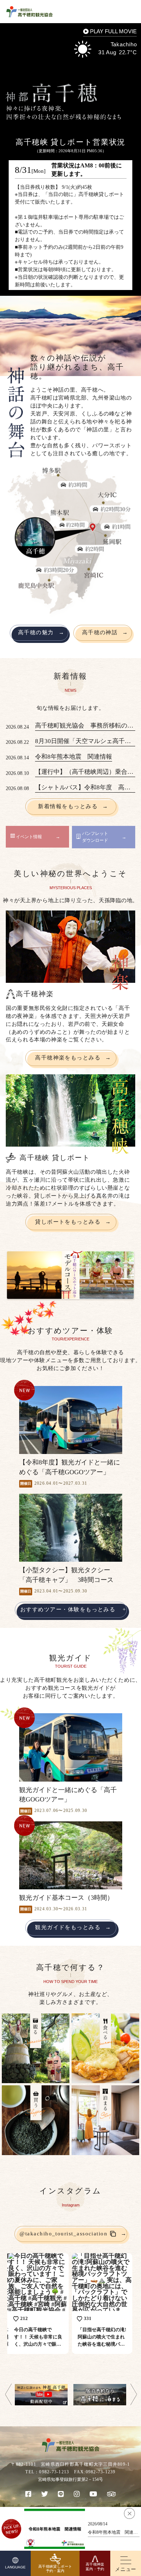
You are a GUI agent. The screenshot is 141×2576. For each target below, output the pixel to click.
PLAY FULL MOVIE (113, 32)
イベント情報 (29, 837)
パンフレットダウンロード (95, 837)
